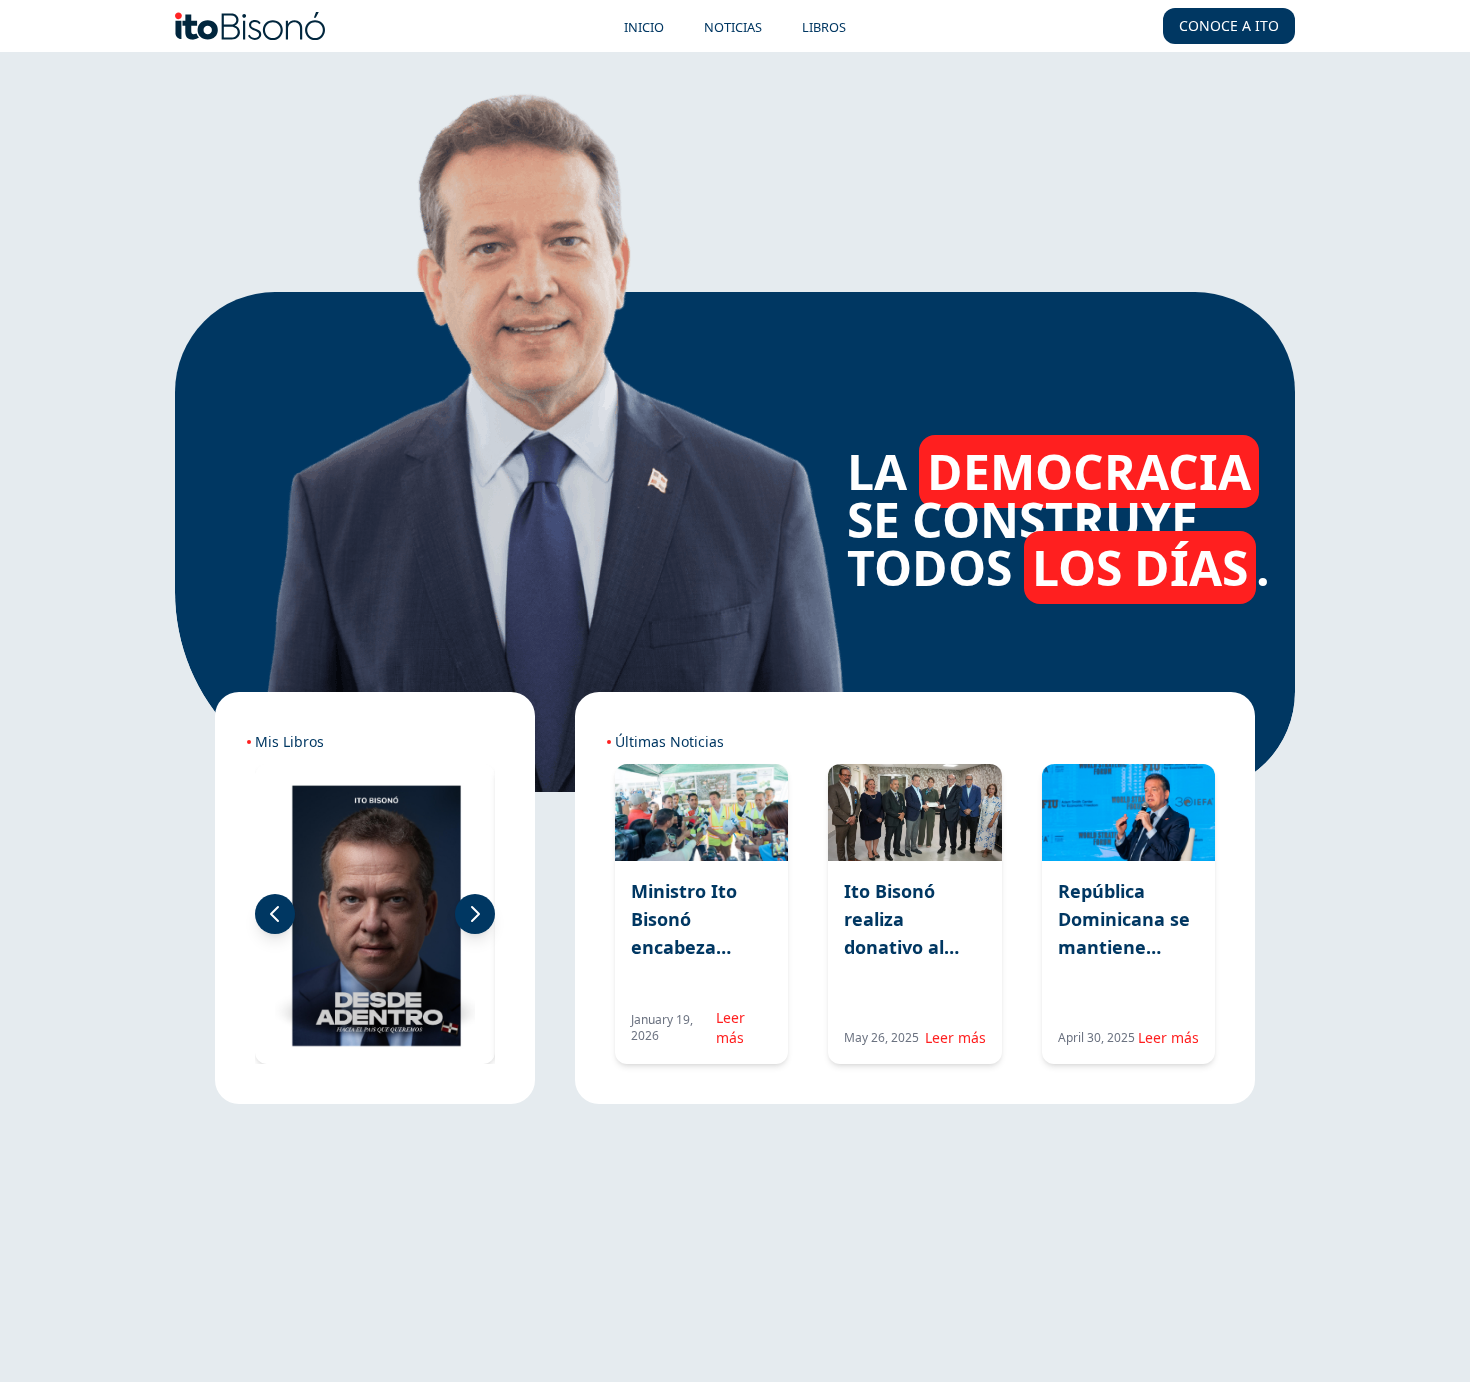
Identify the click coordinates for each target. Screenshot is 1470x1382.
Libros (824, 27)
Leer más (730, 1027)
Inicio (644, 27)
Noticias (733, 27)
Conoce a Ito (1229, 25)
